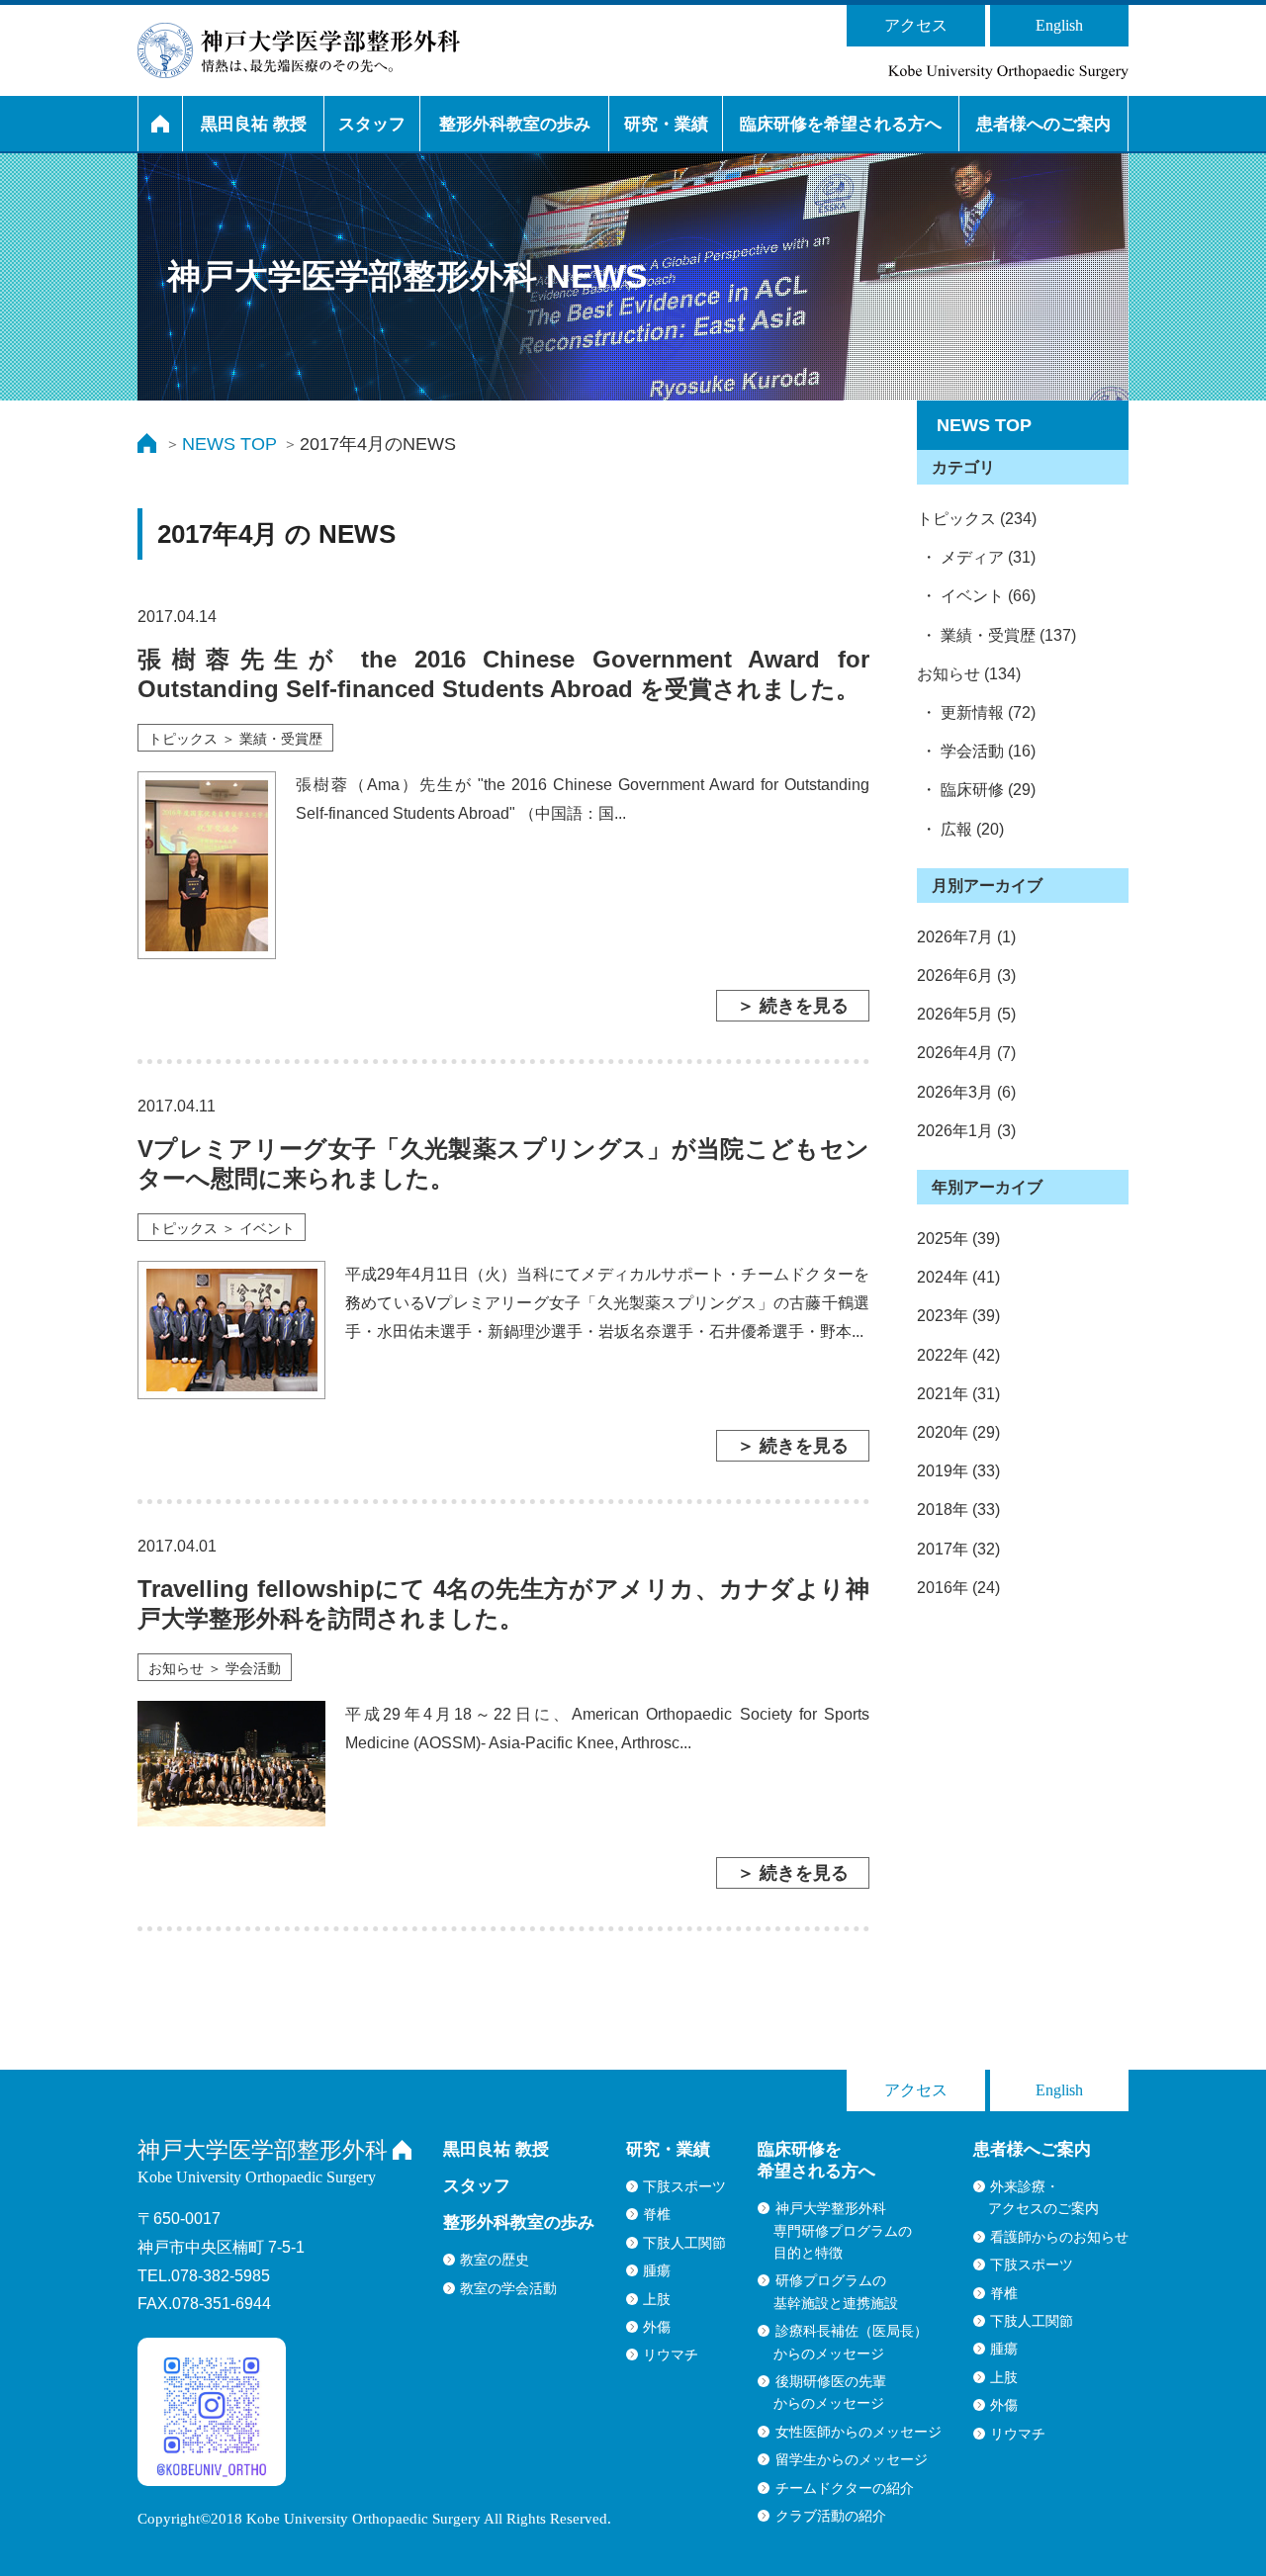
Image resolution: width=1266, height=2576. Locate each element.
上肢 (657, 2299)
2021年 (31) (958, 1394)
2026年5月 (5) (966, 1014)
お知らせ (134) (969, 674)
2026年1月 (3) (966, 1131)
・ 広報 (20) (960, 829)
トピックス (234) (977, 519)
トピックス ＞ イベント (222, 1228)
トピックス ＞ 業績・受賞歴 (235, 739)
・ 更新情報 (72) (976, 712)
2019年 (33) (958, 1471)
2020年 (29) (958, 1432)
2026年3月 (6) (966, 1092)
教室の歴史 (495, 2260)
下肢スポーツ (684, 2186)
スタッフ (372, 124)
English (1059, 25)
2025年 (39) (958, 1239)
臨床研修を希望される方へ (841, 124)
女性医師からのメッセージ (859, 2432)
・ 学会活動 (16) (976, 751)
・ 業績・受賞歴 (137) (996, 635)
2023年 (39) (958, 1316)
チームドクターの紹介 (845, 2488)
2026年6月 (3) (966, 976)
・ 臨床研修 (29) (976, 790)
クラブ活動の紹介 (831, 2516)
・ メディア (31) (976, 557)
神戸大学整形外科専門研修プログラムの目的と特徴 (843, 2230)
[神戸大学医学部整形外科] (299, 50)
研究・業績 (666, 124)
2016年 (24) (958, 1588)
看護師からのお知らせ (1059, 2237)
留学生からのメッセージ (852, 2459)
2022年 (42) (958, 1355)
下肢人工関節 (684, 2243)
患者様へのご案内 (1043, 124)
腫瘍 (657, 2270)
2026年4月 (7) (966, 1053)
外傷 (657, 2327)
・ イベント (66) (976, 596)
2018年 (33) (958, 1510)
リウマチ (671, 2354)
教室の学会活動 (508, 2288)
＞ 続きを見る (793, 1006)
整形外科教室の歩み (515, 124)
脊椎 (657, 2214)
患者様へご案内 (1032, 2149)
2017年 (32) (958, 1549)
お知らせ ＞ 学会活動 (215, 1668)
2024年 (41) (958, 1277)
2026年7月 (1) (966, 937)
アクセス (916, 25)
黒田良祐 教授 (254, 124)
